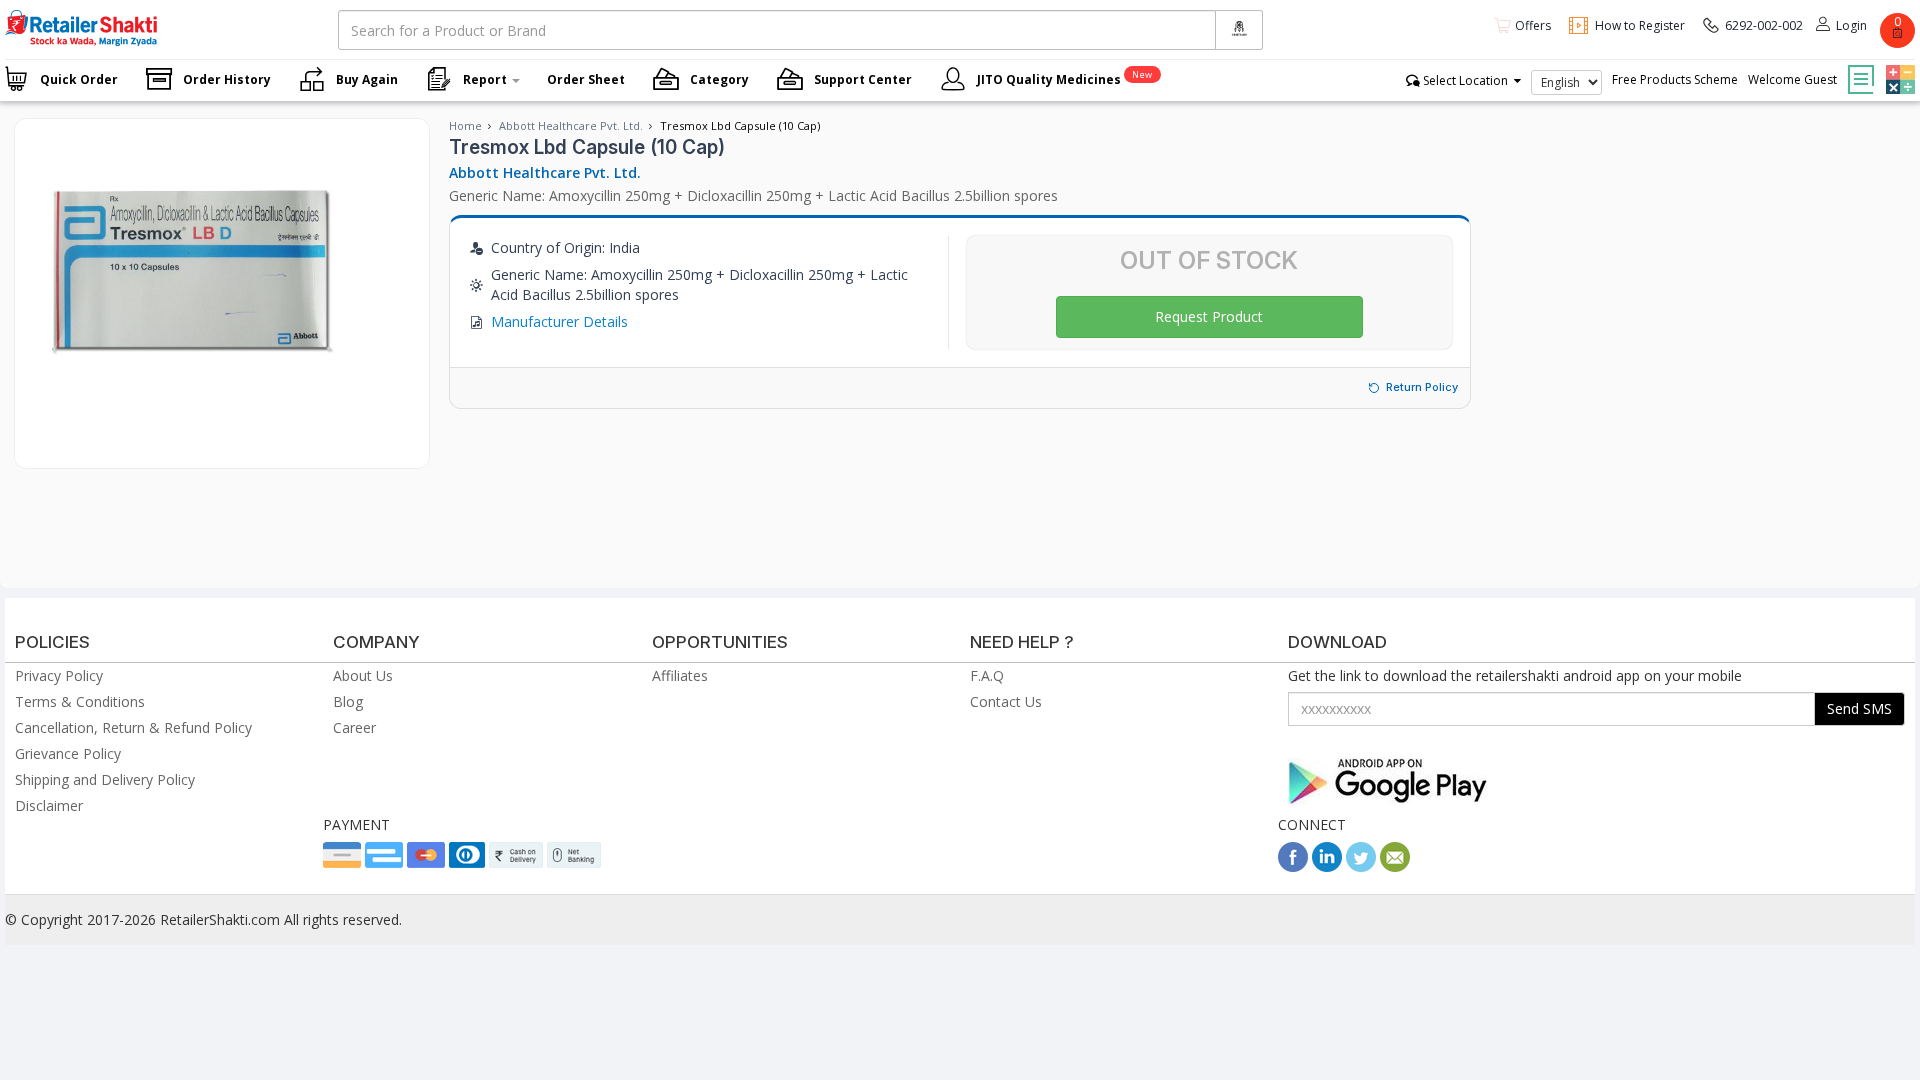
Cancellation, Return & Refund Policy (133, 727)
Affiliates (680, 675)
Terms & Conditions (80, 701)
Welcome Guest (1792, 79)
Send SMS (1859, 708)
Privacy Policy (59, 675)
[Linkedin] (1327, 866)
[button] (1898, 65)
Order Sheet (586, 79)
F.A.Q (987, 675)
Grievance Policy (68, 753)
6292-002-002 (1764, 25)
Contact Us (1006, 701)
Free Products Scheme (1675, 79)
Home (465, 125)
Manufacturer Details (559, 321)
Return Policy (1422, 387)
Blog (348, 701)
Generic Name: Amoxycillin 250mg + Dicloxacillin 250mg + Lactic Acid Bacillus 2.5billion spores (753, 195)
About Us (363, 675)
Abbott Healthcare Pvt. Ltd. (571, 125)
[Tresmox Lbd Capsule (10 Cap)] (189, 447)
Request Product (1209, 316)
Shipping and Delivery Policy (105, 779)
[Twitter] (1361, 866)
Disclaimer (49, 805)
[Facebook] (1293, 866)
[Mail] (1395, 866)
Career (354, 727)
